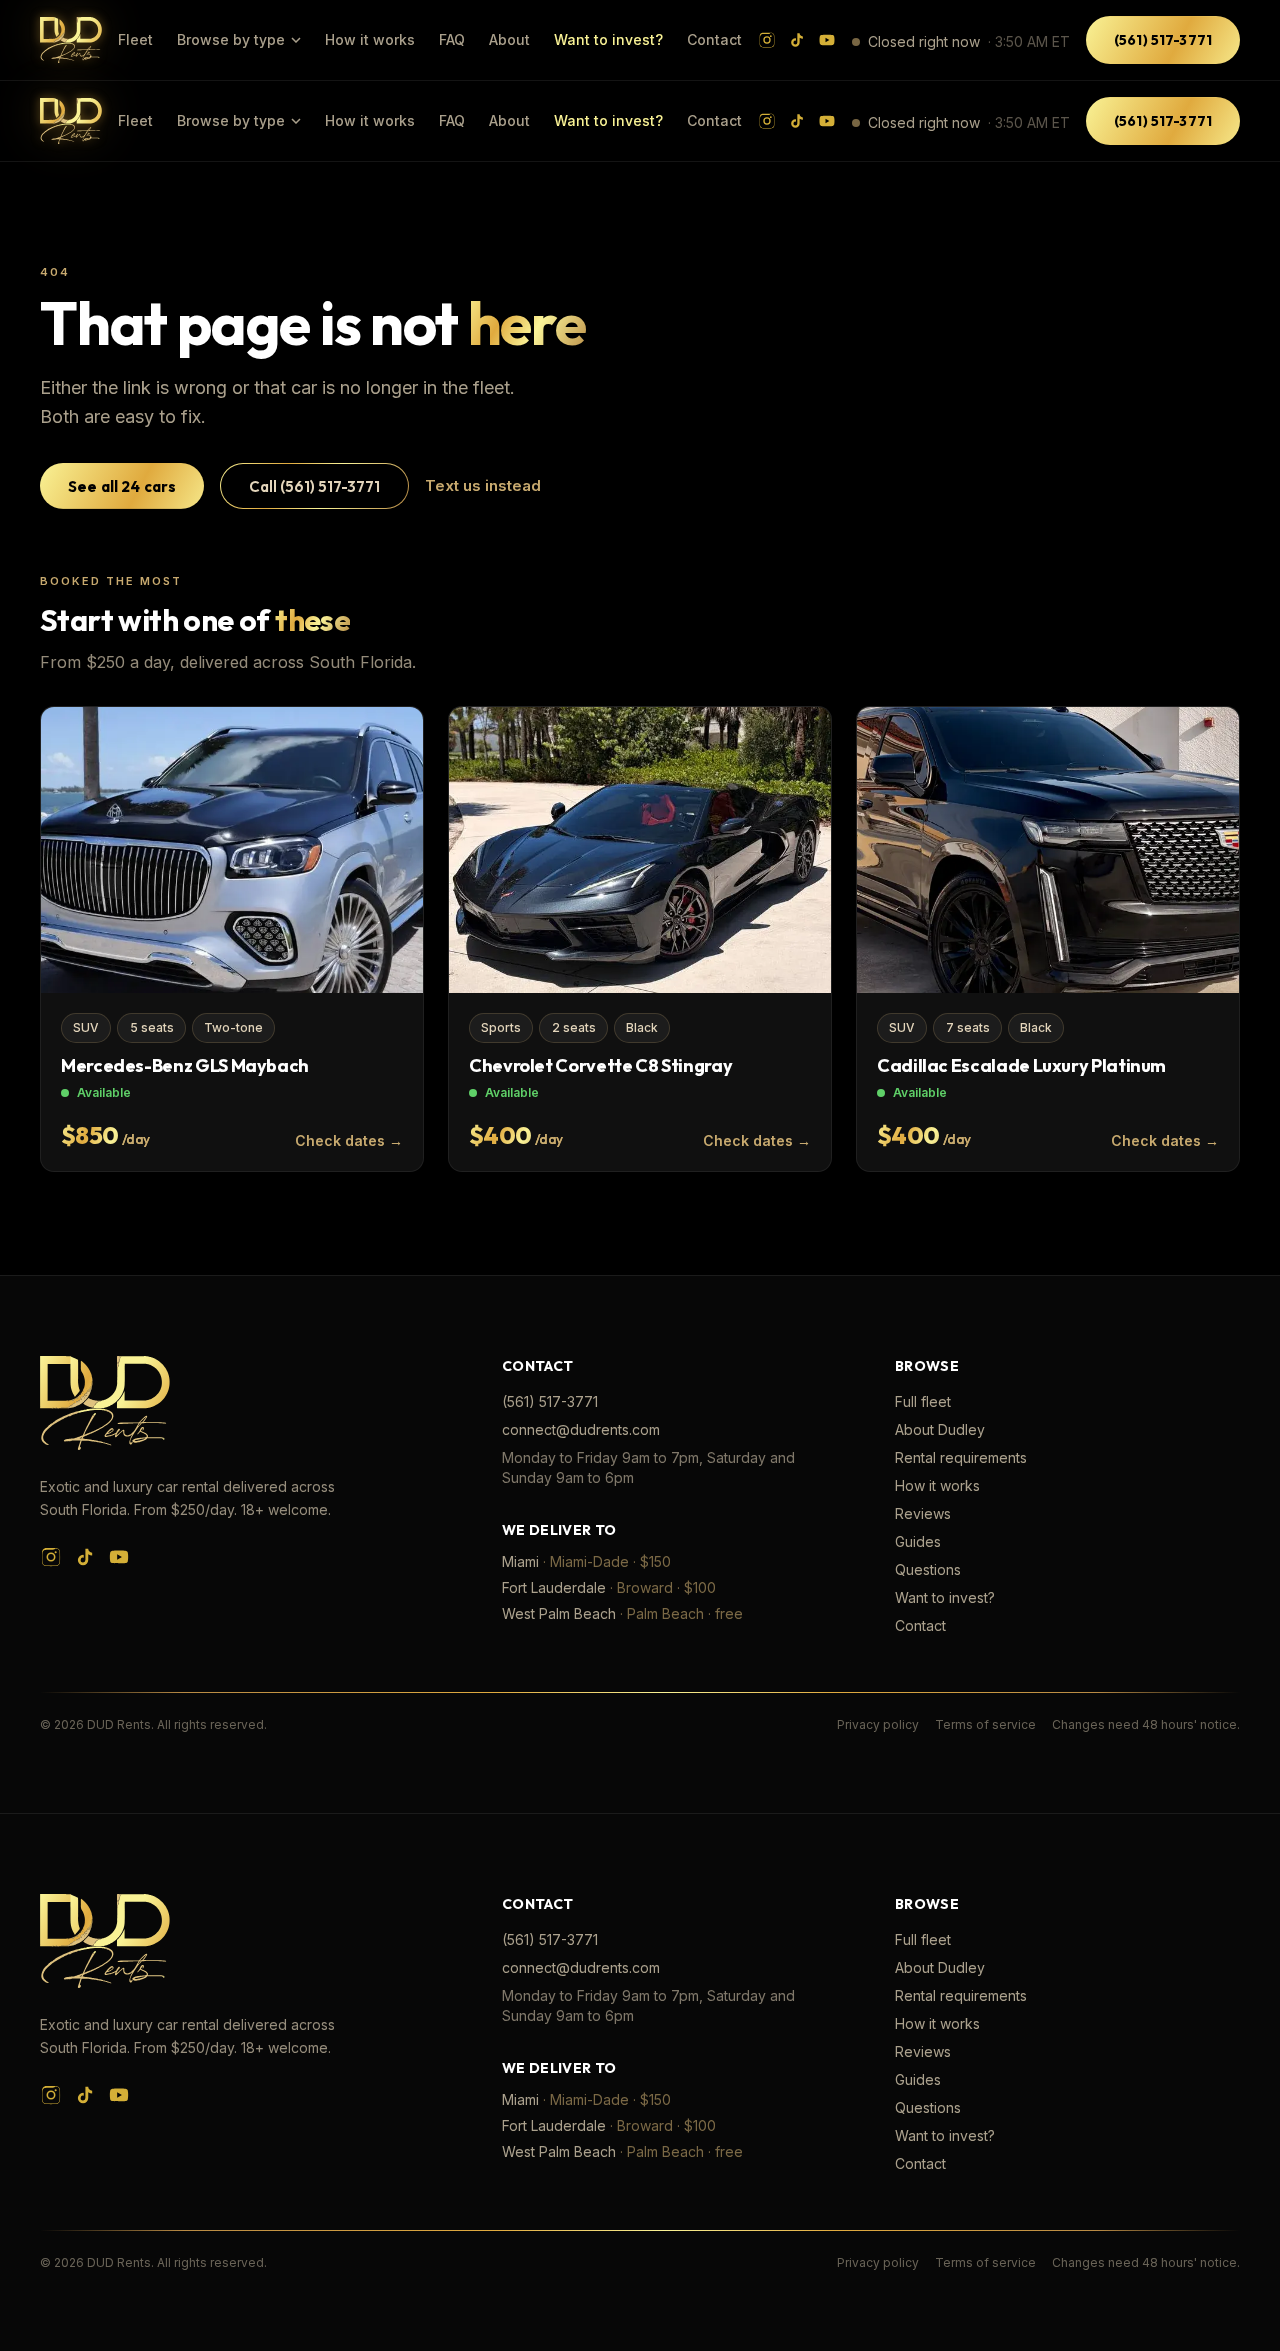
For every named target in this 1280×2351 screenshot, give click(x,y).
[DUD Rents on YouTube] (827, 40)
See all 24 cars (122, 486)
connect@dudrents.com (581, 1429)
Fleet (135, 39)
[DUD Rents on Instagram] (767, 40)
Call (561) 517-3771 (314, 486)
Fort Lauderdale (554, 1587)
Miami (520, 1561)
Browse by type (231, 39)
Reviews (923, 1513)
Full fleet (923, 1401)
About (509, 39)
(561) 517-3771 (1163, 40)
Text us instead (483, 485)
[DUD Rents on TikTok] (797, 40)
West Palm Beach (559, 1613)
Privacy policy (878, 1724)
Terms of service (985, 1724)
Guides (918, 1541)
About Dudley (940, 1429)
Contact (714, 39)
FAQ (452, 39)
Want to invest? (608, 39)
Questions (928, 1569)
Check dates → (349, 1140)
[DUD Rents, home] (71, 39)
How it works (370, 39)
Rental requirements (961, 1457)
